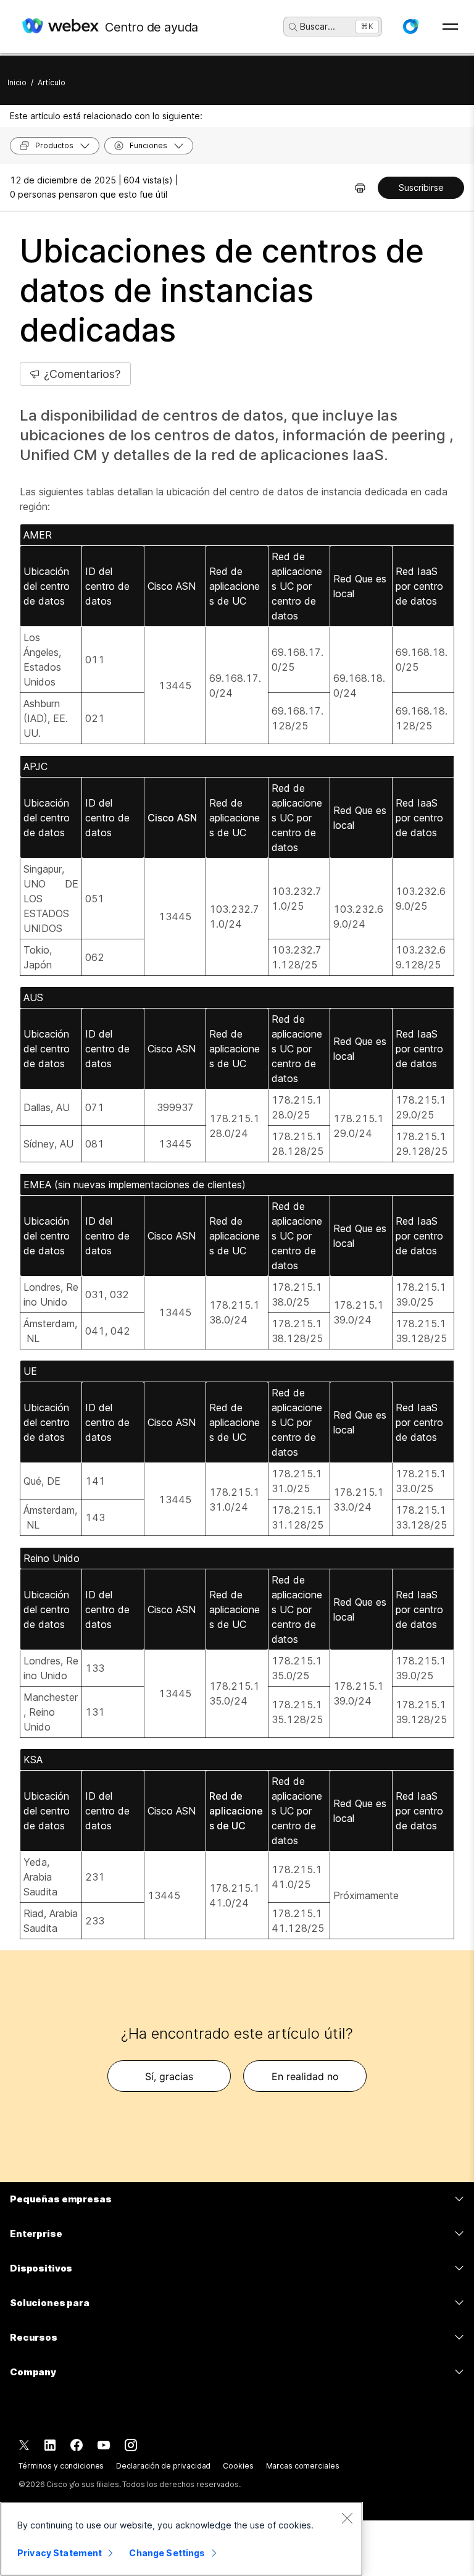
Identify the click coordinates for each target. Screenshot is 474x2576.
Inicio (17, 82)
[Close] (347, 2518)
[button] (410, 27)
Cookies (238, 2466)
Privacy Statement (60, 2553)
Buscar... (318, 26)
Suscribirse (421, 187)
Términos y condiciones (61, 2466)
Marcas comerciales (303, 2466)
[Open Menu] (450, 27)
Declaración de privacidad (163, 2466)
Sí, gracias (169, 2076)
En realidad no (305, 2076)
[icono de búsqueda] (293, 27)
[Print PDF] (360, 188)
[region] (181, 2539)
